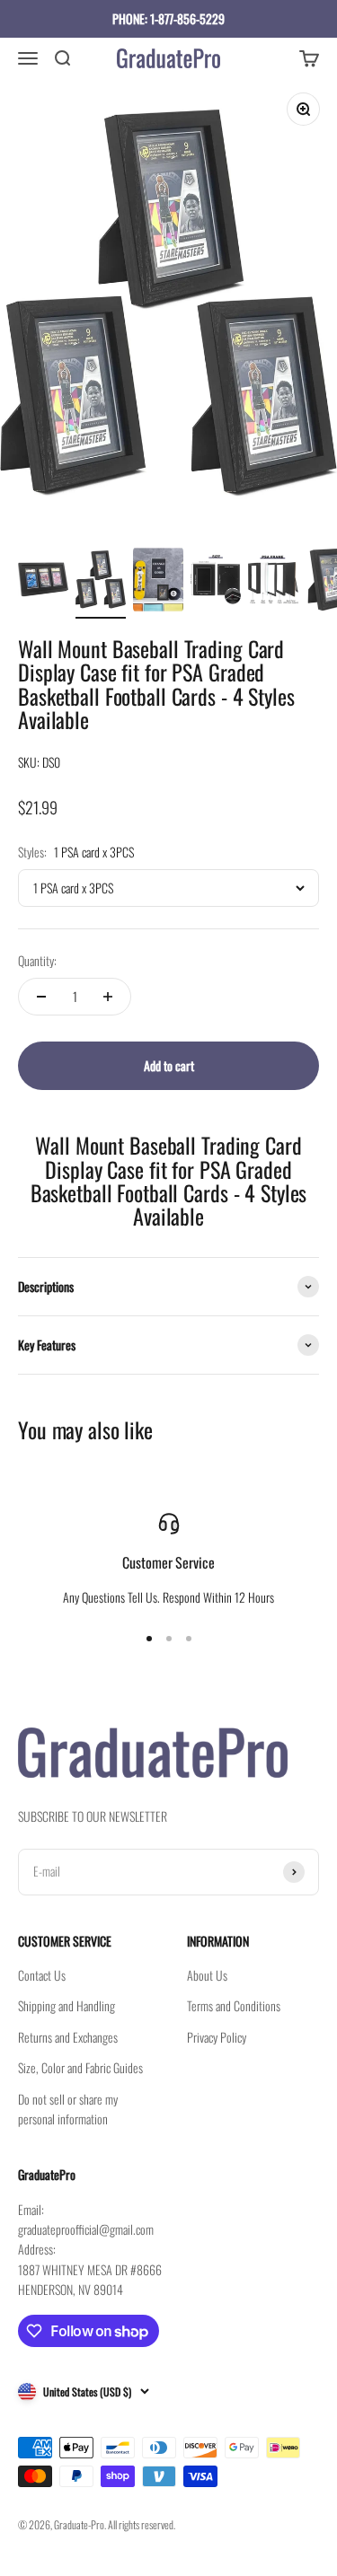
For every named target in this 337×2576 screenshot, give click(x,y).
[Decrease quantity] (41, 997)
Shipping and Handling (67, 2005)
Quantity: (37, 960)
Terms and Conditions (234, 2005)
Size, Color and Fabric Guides (80, 2067)
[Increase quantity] (108, 997)
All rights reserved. (142, 2524)
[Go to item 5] (273, 582)
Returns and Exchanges (68, 2037)
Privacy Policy (217, 2037)
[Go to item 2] (101, 582)
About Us (207, 1975)
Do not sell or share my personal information (68, 2109)
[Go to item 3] (158, 582)
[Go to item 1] (43, 582)
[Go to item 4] (216, 582)
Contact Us (42, 1975)
